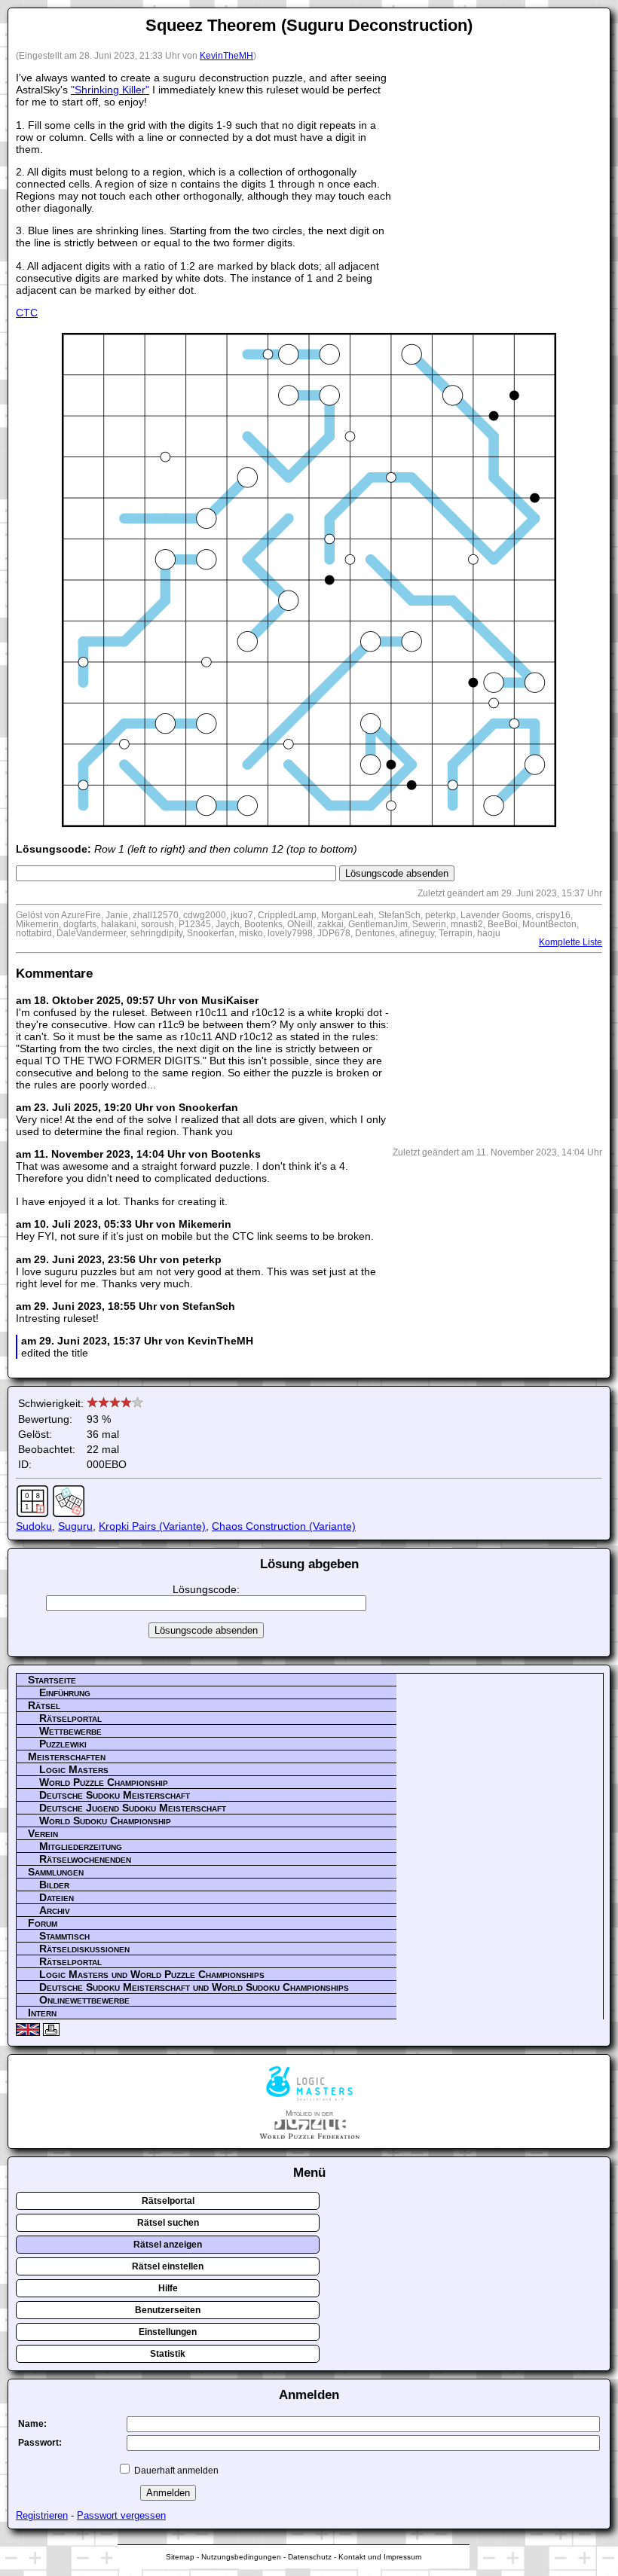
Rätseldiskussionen (84, 1949)
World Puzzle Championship (104, 1782)
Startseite (52, 1680)
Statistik (168, 2354)
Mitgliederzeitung (81, 1846)
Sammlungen (56, 1872)
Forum (43, 1923)
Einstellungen (168, 2332)
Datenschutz (310, 2557)
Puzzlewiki (63, 1744)
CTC (27, 313)
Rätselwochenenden (85, 1859)
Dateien (57, 1897)
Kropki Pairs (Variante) (152, 1526)
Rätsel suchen (168, 2223)
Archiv (55, 1910)
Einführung (65, 1692)
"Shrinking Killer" (110, 90)
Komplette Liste (571, 942)
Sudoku (34, 1526)
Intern (42, 2013)
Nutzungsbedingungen (241, 2557)
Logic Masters (74, 1769)
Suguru (75, 1526)
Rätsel (44, 1705)
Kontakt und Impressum (380, 2557)
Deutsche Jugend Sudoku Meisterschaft (133, 1808)
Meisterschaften (67, 1757)
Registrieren (42, 2515)
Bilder (54, 1885)
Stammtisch (64, 1936)
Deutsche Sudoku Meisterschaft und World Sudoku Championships (194, 1987)
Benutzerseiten (168, 2310)
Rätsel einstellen (168, 2266)
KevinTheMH (226, 56)
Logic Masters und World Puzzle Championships (152, 1974)
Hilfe (168, 2288)
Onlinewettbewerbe (84, 2000)
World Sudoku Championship (105, 1821)
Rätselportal (70, 1718)
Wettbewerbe (70, 1731)
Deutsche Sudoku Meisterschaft (115, 1795)
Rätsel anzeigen (168, 2245)
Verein (43, 1833)
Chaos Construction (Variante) (284, 1526)
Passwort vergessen (121, 2515)
